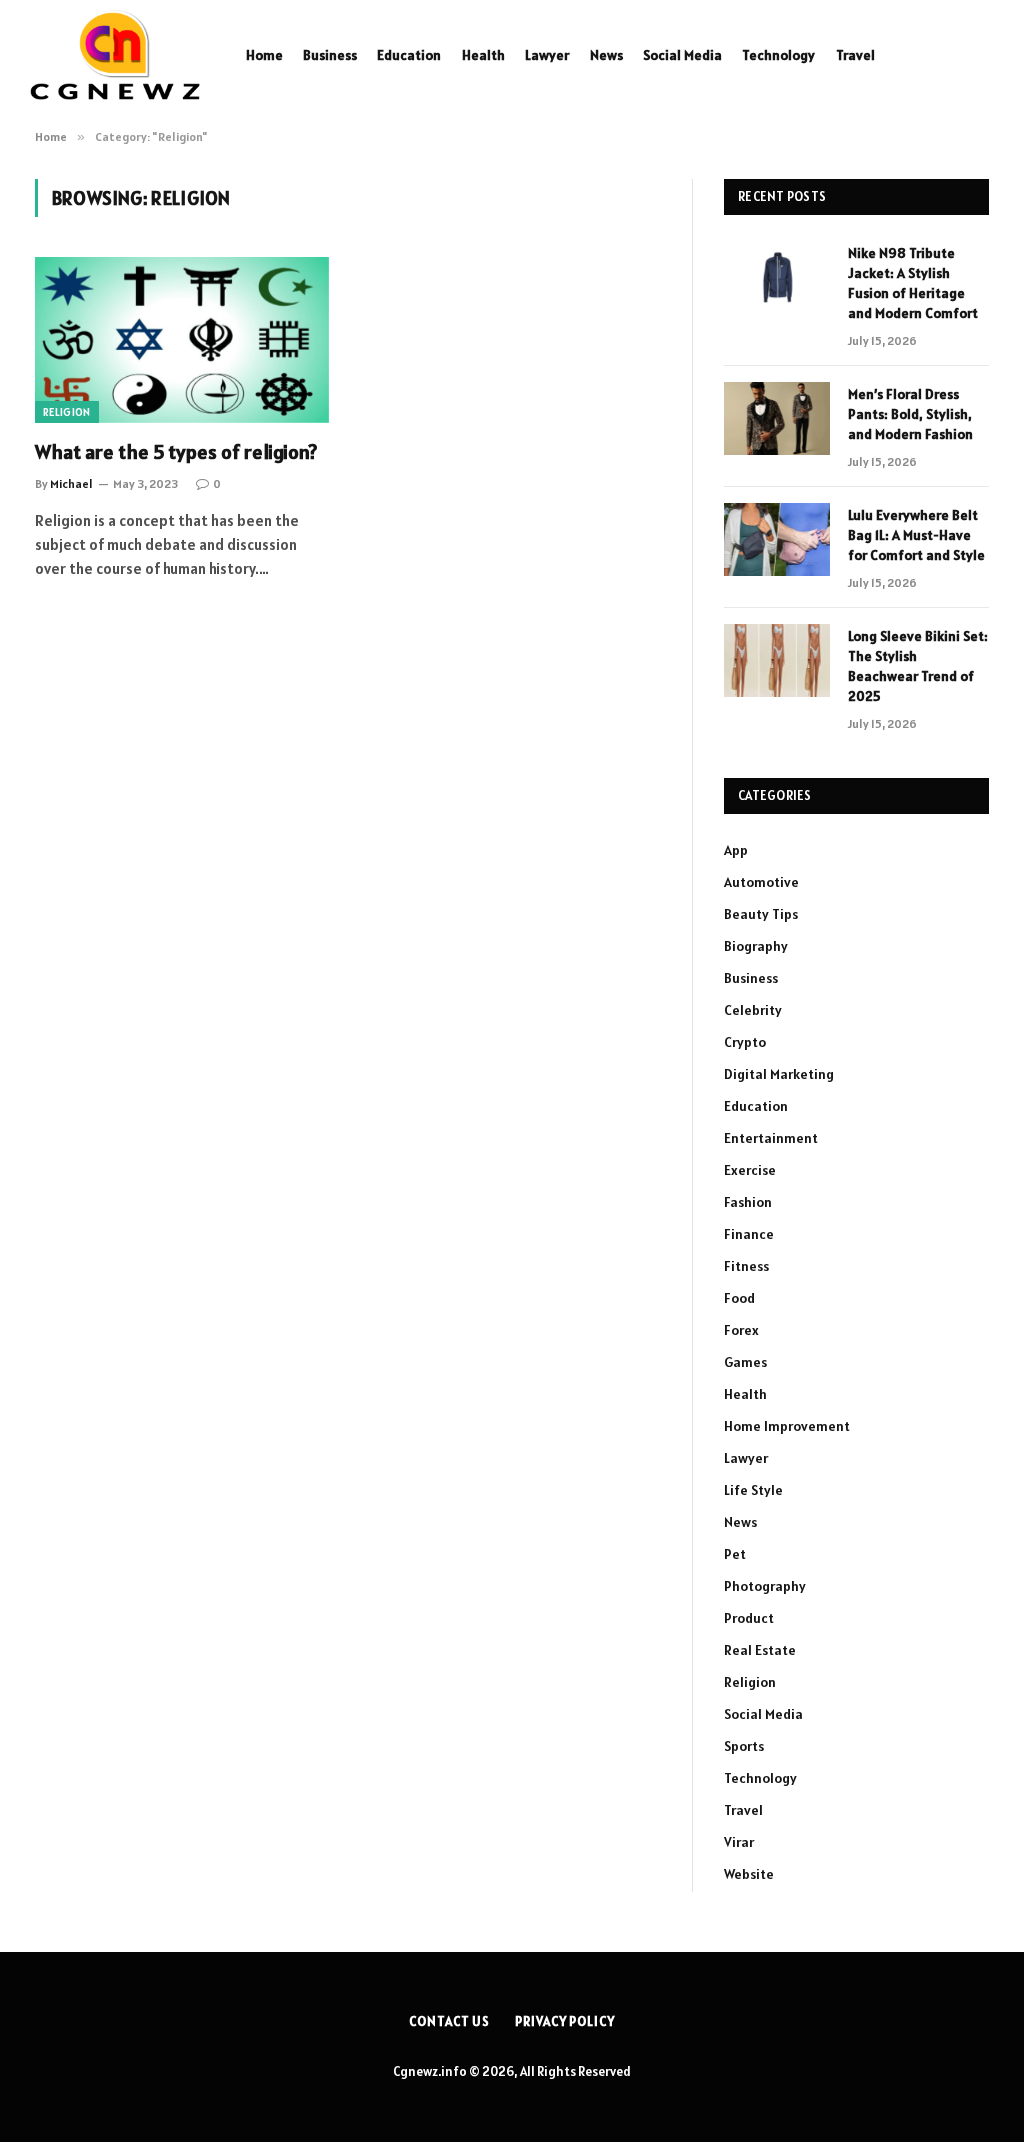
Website (749, 1874)
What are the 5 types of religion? (176, 452)
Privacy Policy (565, 2021)
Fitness (746, 1266)
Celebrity (753, 1010)
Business (330, 55)
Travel (855, 55)
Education (409, 55)
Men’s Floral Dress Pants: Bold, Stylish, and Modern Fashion (910, 414)
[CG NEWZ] (115, 55)
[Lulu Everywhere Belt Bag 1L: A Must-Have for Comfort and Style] (777, 539)
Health (483, 55)
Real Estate (760, 1650)
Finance (749, 1234)
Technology (778, 55)
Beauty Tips (761, 914)
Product (749, 1618)
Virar (739, 1842)
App (736, 850)
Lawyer (547, 55)
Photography (765, 1586)
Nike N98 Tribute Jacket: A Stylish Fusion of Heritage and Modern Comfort (913, 283)
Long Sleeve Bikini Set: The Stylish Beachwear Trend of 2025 (918, 666)
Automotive (761, 882)
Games (745, 1362)
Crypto (745, 1042)
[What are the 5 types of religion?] (182, 339)
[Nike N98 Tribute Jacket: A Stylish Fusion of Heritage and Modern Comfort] (777, 277)
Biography (756, 946)
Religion (67, 412)
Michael (71, 483)
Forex (741, 1330)
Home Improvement (787, 1426)
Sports (744, 1746)
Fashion (748, 1202)
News (606, 55)
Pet (735, 1554)
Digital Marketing (779, 1074)
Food (739, 1298)
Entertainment (771, 1138)
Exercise (750, 1170)
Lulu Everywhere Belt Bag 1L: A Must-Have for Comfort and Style (916, 535)
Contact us (449, 2021)
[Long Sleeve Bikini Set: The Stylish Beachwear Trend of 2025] (777, 660)
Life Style (753, 1490)
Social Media (682, 55)
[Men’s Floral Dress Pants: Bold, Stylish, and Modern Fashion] (777, 418)
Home (264, 55)
